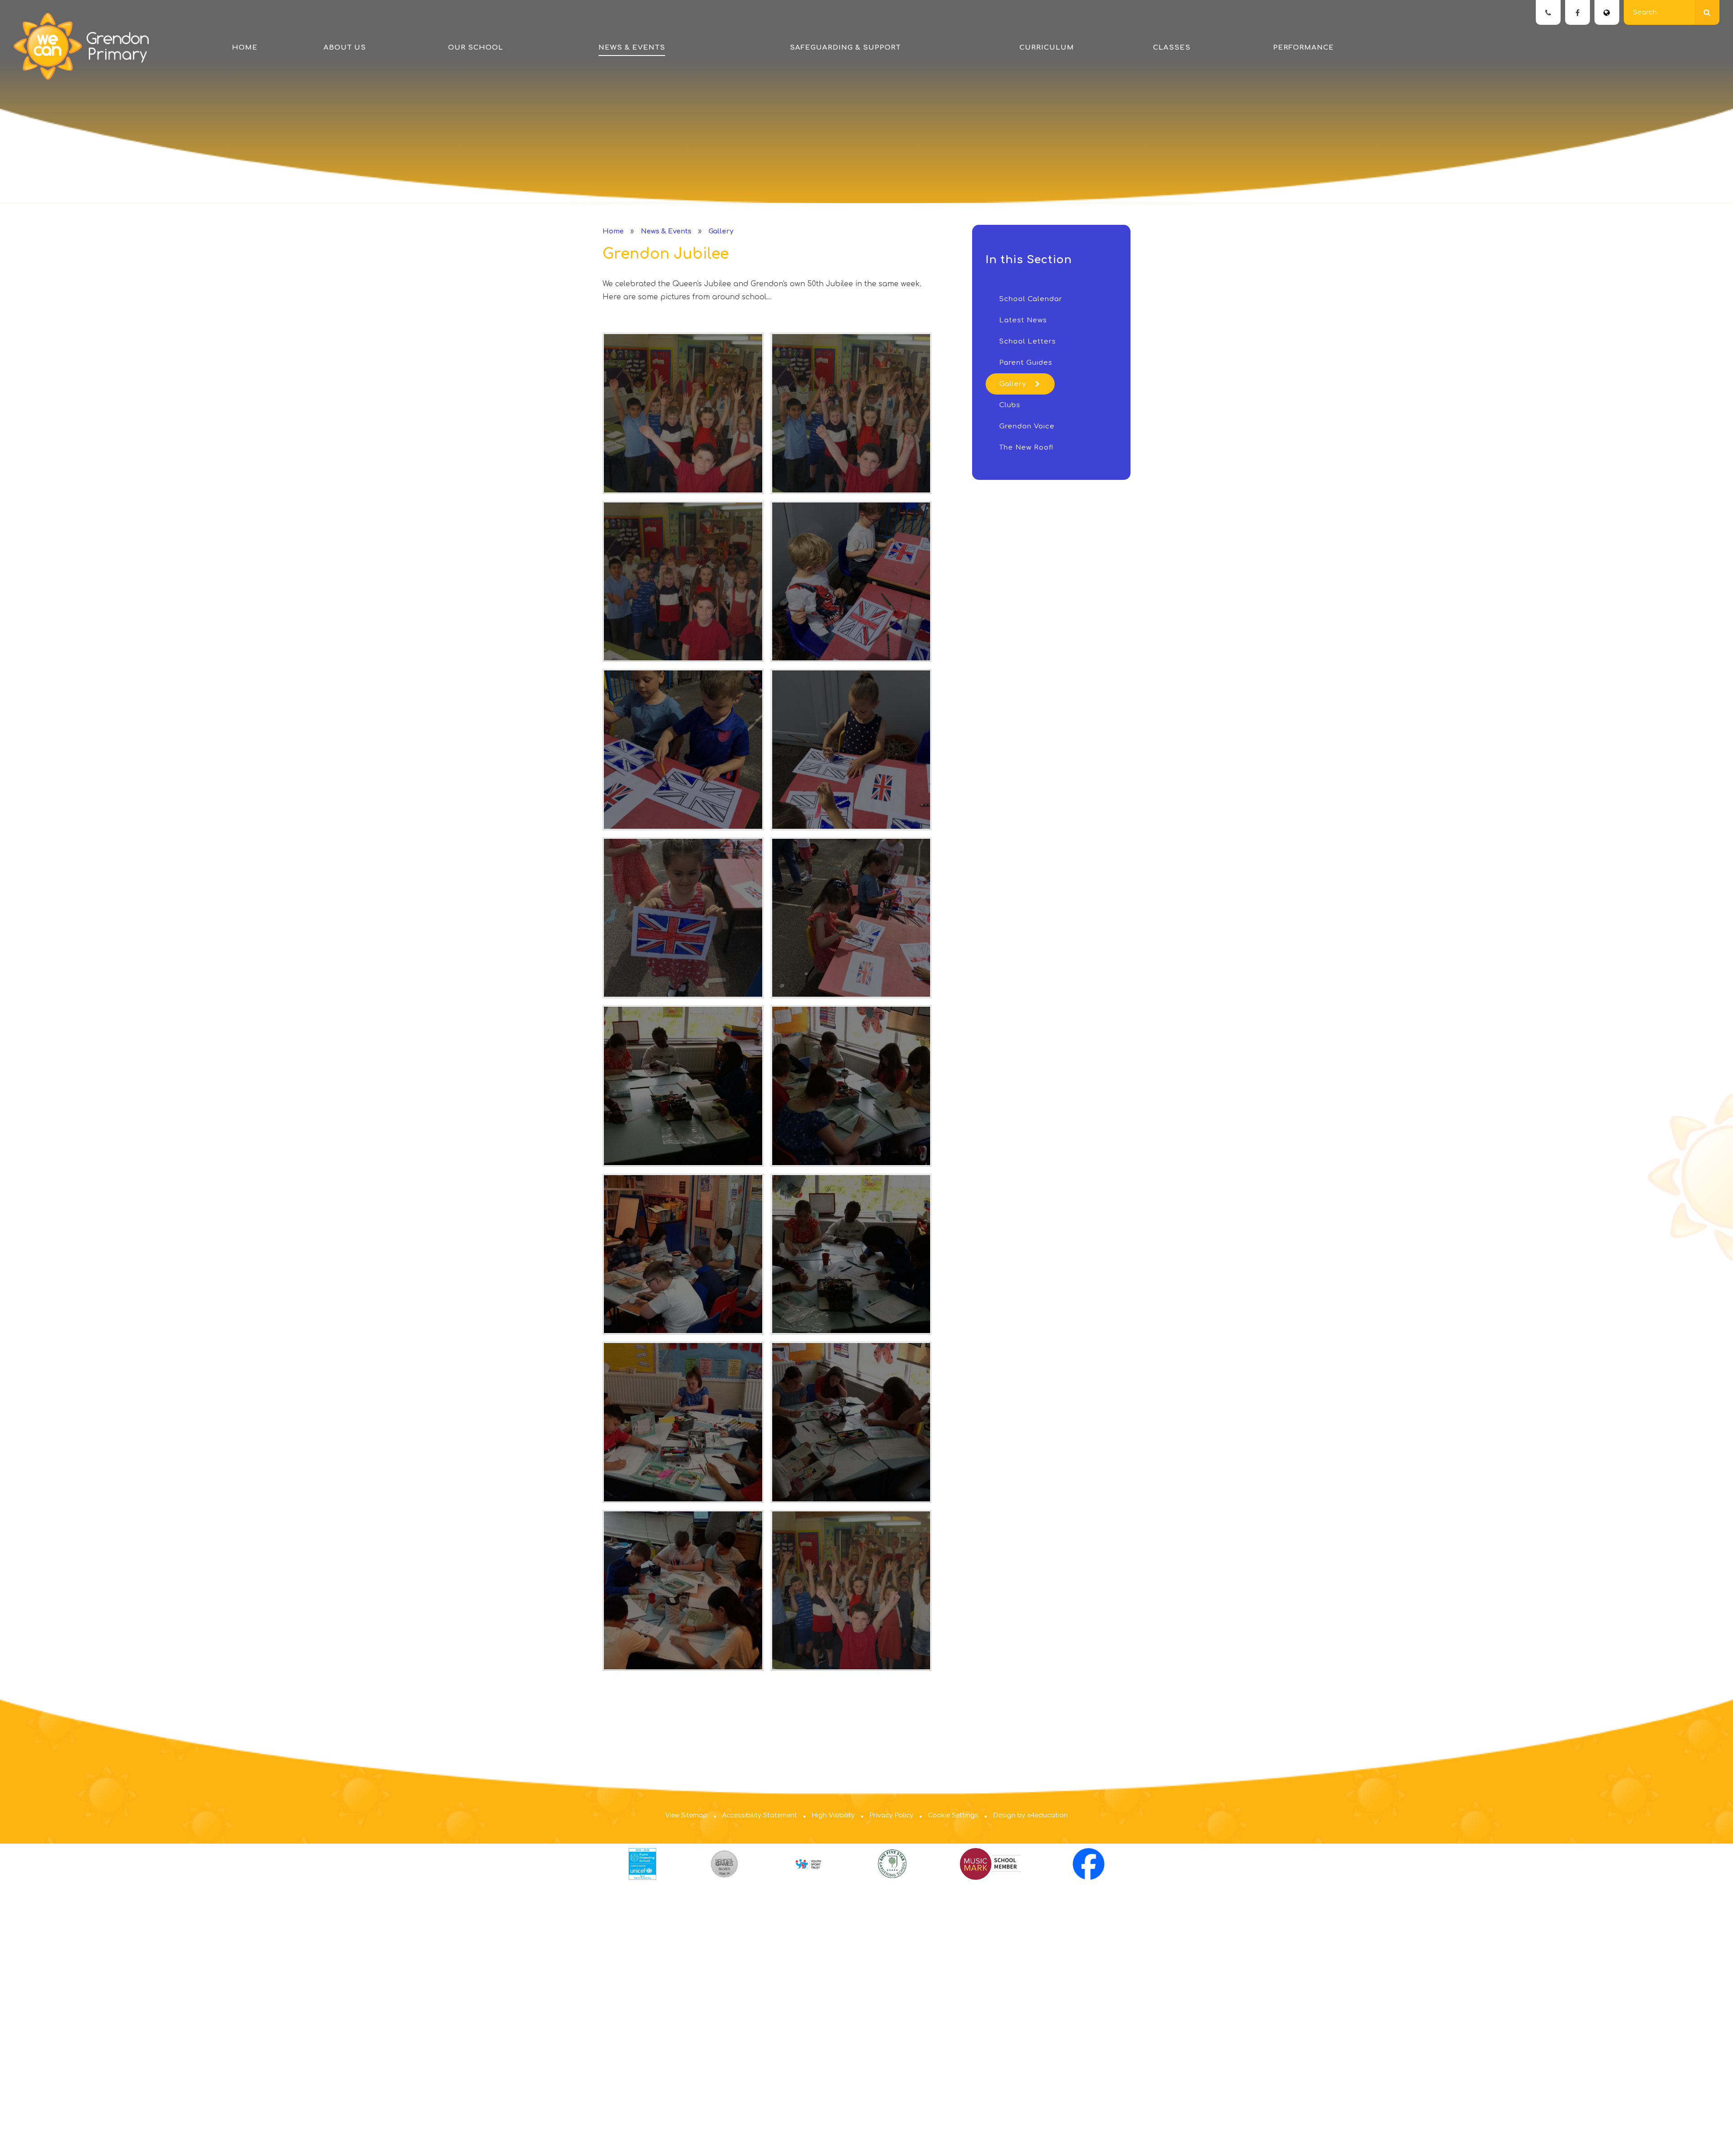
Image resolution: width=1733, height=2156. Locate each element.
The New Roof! (1026, 448)
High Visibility (833, 1815)
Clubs (1010, 405)
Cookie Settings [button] (953, 1815)
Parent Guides (1026, 363)
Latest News (1023, 320)
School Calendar (1031, 299)
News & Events (666, 231)
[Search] (1707, 12)
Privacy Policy (891, 1815)
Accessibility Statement (760, 1815)
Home (613, 231)
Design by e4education (1030, 1815)
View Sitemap (686, 1815)
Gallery (721, 231)
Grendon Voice (1027, 426)
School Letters (1028, 342)
